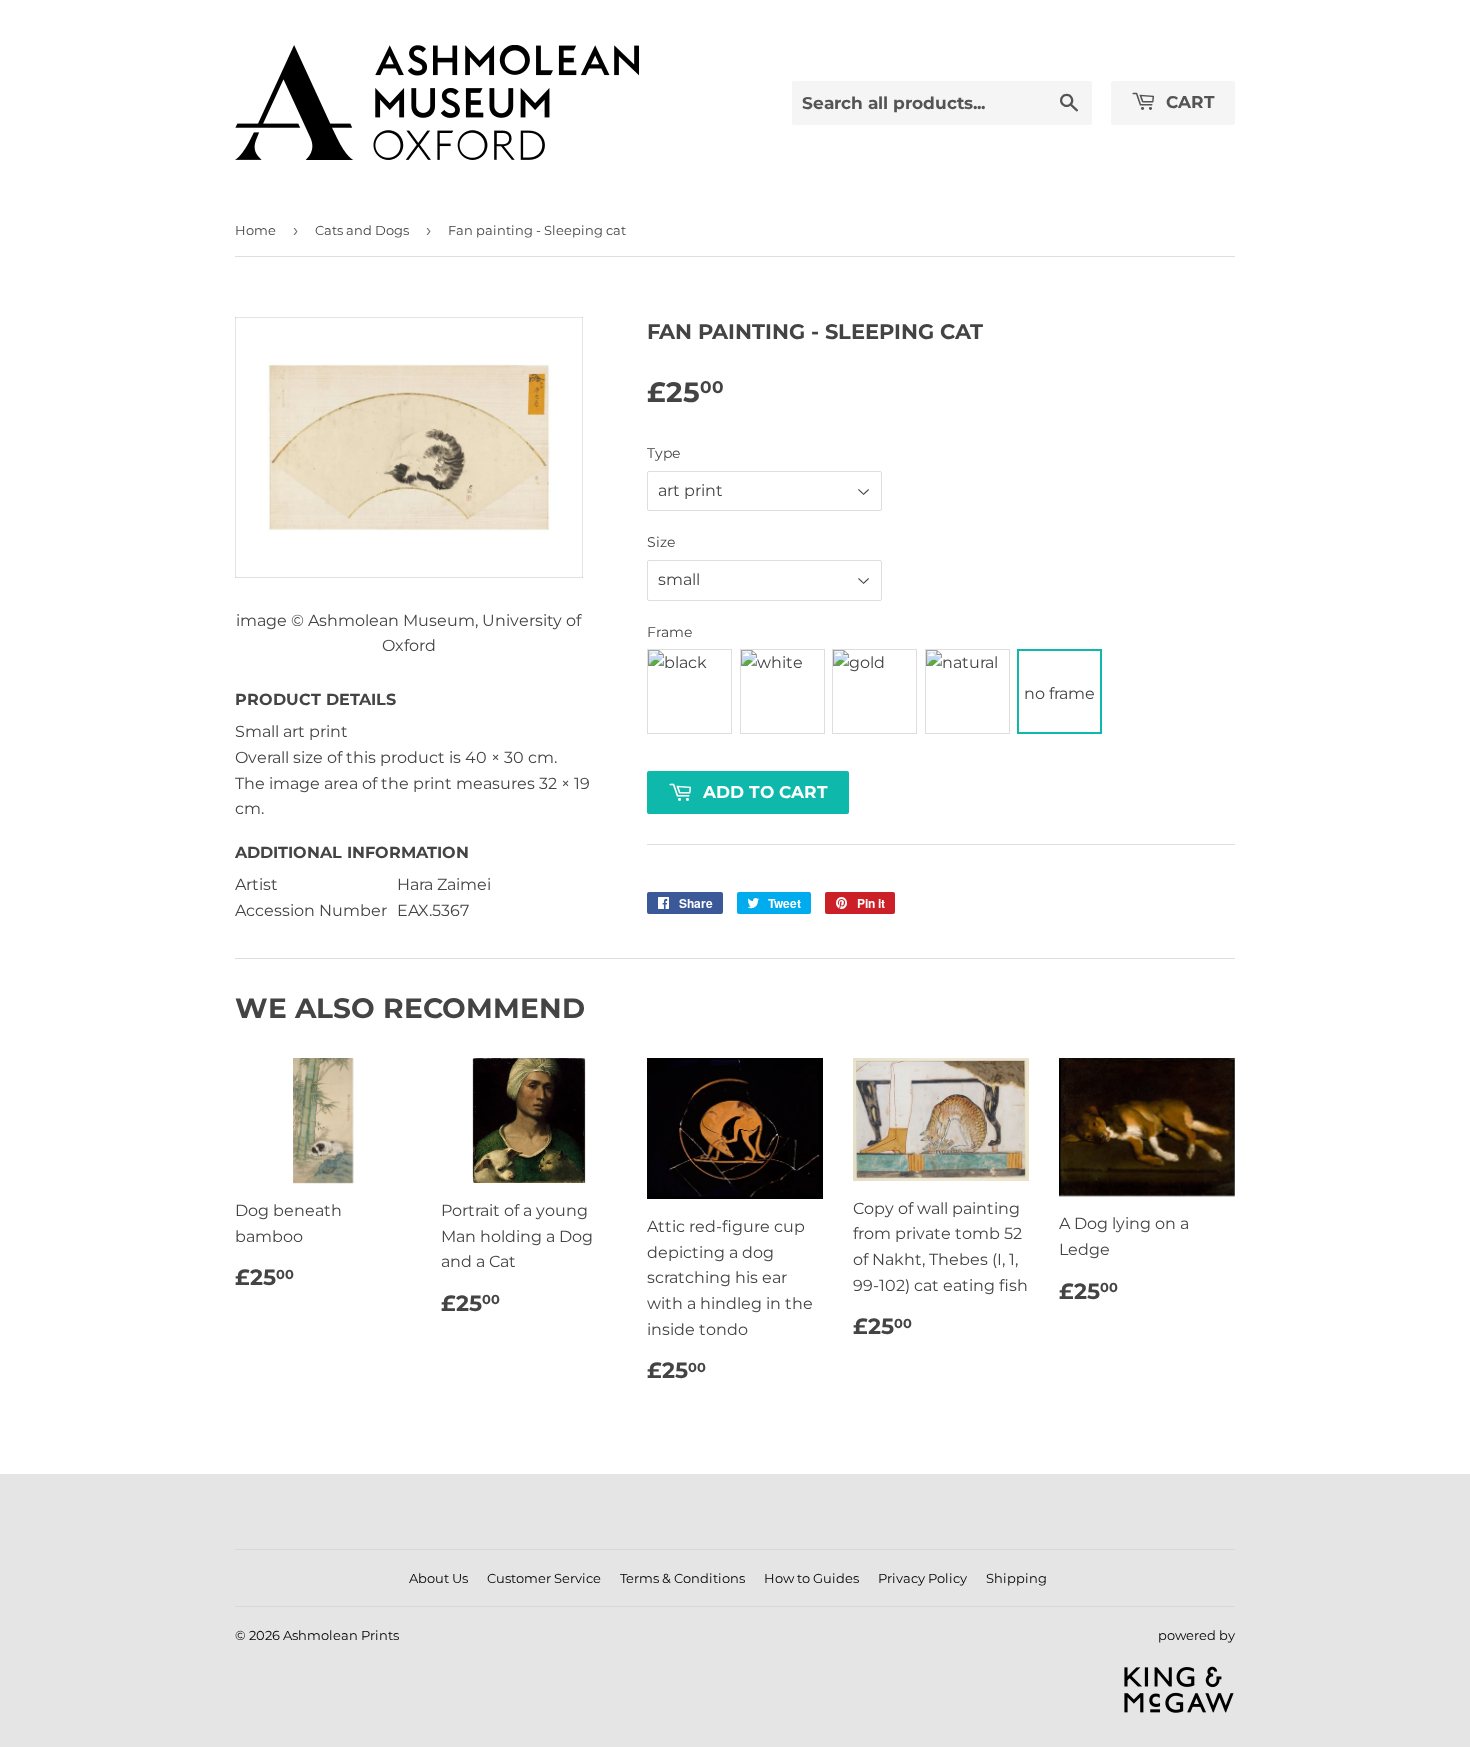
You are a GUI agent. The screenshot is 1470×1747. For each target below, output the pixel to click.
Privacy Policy (922, 1578)
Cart (1188, 102)
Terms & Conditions (682, 1578)
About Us (438, 1578)
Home (255, 230)
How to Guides (811, 1578)
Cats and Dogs (362, 230)
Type (663, 453)
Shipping (1016, 1578)
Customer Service (544, 1578)
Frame (669, 632)
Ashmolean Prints (341, 1635)
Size (661, 542)
